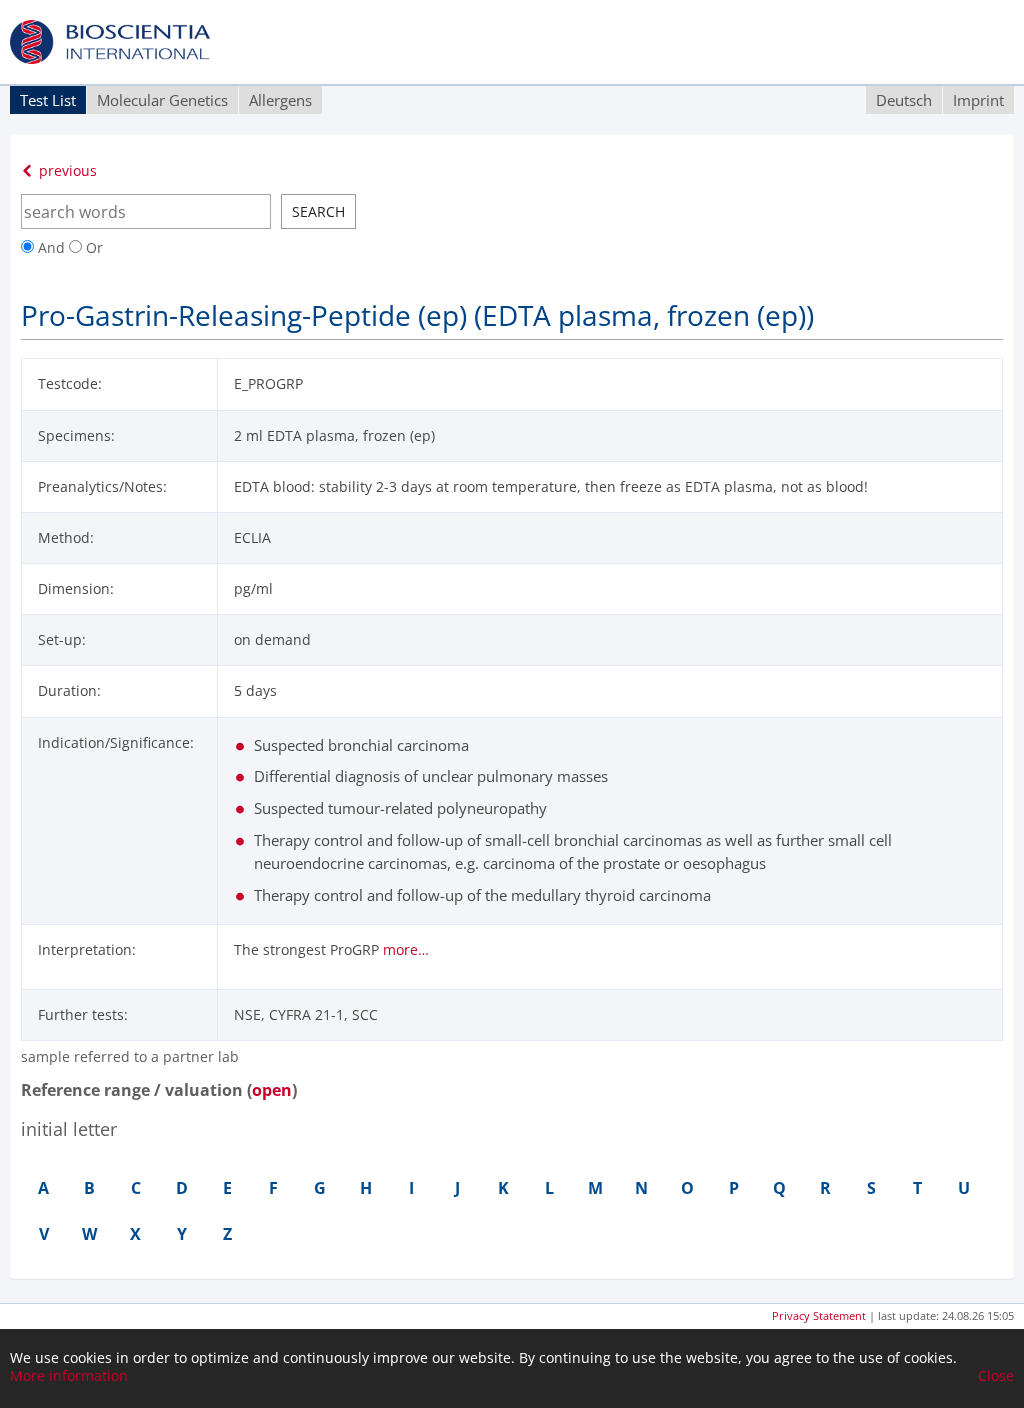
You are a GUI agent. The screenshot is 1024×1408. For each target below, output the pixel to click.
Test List (48, 100)
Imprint (978, 100)
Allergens (280, 100)
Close (996, 1376)
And (51, 247)
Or (92, 247)
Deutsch (904, 100)
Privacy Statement (819, 1315)
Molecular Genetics (162, 100)
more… (406, 949)
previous (66, 170)
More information (69, 1376)
